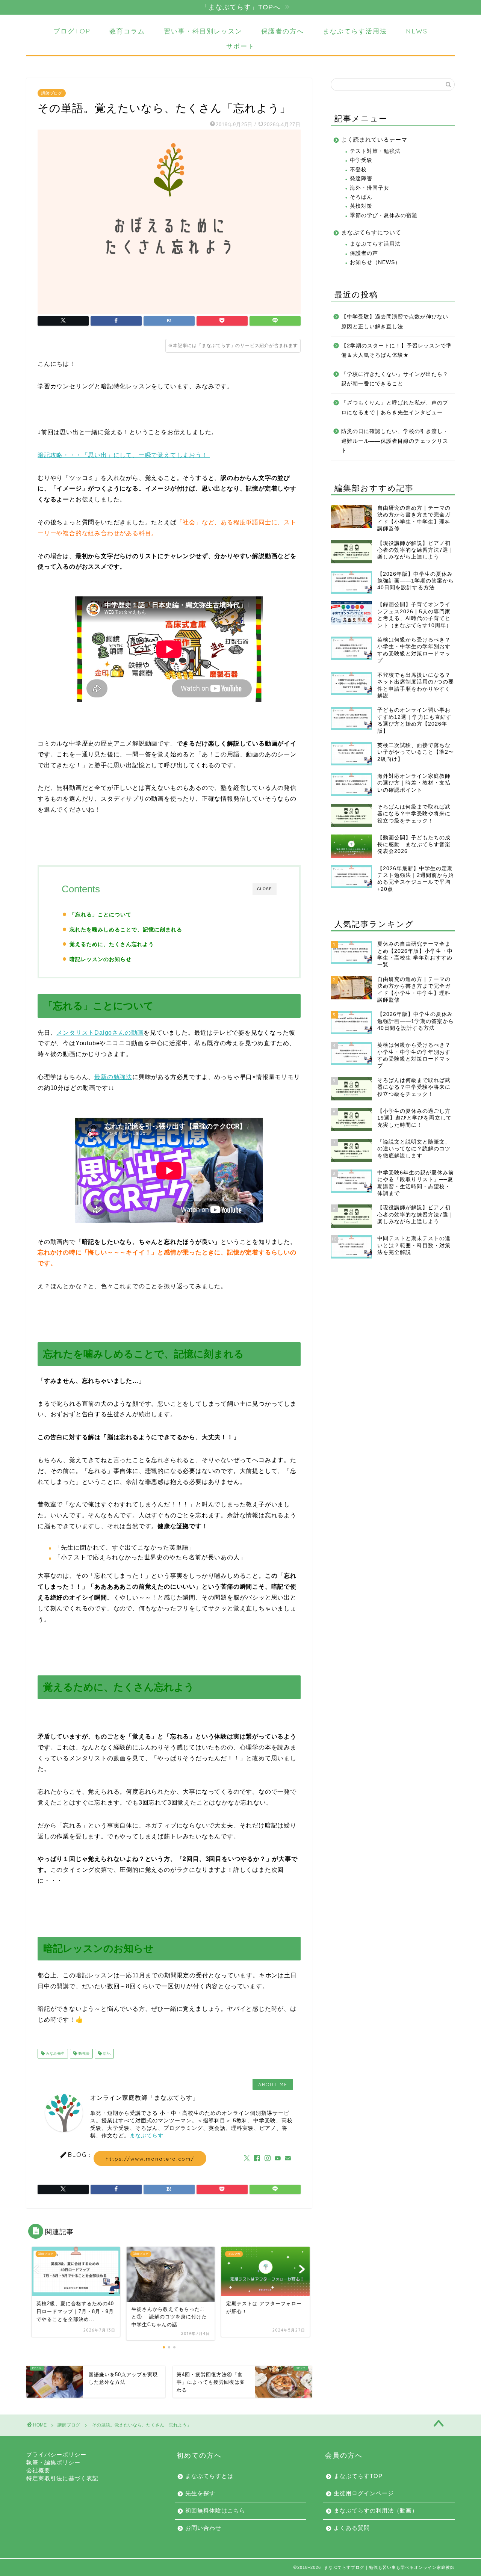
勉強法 (83, 2053)
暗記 (106, 2053)
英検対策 (361, 206)
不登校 (358, 170)
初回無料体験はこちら (215, 2510)
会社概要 (38, 2470)
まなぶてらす (147, 2136)
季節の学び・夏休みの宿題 (384, 215)
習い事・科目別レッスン (203, 31)
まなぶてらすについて (371, 232)
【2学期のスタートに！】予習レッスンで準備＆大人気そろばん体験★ (396, 351)
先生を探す (200, 2493)
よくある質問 (352, 2528)
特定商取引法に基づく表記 (62, 2478)
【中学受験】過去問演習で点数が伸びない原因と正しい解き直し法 (395, 322)
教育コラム (127, 31)
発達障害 (361, 179)
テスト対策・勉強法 (375, 151)
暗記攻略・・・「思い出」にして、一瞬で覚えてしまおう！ (124, 455)
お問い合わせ (203, 2528)
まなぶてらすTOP (358, 2476)
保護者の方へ (283, 31)
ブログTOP (72, 31)
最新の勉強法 (113, 1077)
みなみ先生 (55, 2053)
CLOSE (265, 889)
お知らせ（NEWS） (375, 262)
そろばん (361, 197)
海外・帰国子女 (370, 188)
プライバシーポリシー (56, 2455)
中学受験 (361, 160)
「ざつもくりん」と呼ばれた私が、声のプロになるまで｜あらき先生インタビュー (395, 408)
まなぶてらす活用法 (355, 31)
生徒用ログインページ (364, 2493)
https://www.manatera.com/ (150, 2159)
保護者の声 (364, 253)
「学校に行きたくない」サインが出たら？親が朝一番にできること (395, 379)
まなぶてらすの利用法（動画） (376, 2510)
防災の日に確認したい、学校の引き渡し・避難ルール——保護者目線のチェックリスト (395, 441)
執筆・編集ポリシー (53, 2462)
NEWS (417, 31)
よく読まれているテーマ (374, 140)
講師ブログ (52, 93)
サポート (240, 46)
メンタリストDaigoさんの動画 (100, 1033)
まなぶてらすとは (209, 2476)
